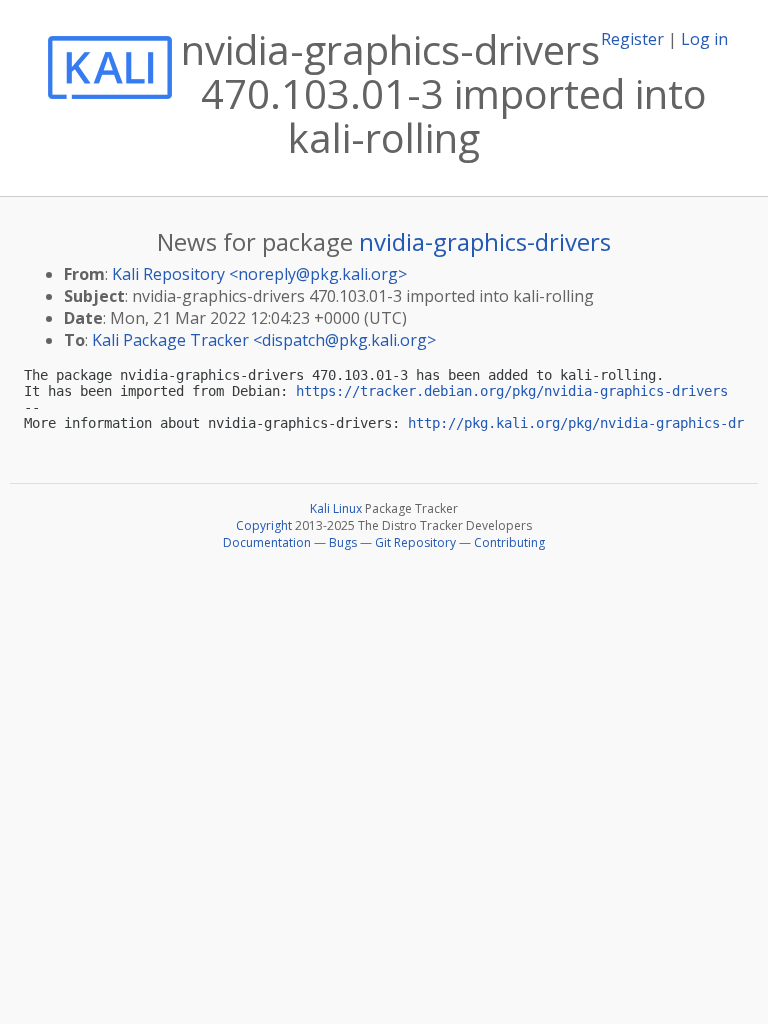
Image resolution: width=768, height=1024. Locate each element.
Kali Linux (336, 508)
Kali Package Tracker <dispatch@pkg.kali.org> (264, 340)
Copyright (264, 525)
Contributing (509, 542)
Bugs (343, 542)
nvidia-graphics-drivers (485, 241)
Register (632, 39)
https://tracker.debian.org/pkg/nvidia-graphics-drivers (512, 391)
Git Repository (415, 542)
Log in (704, 39)
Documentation (267, 542)
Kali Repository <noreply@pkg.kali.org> (259, 274)
